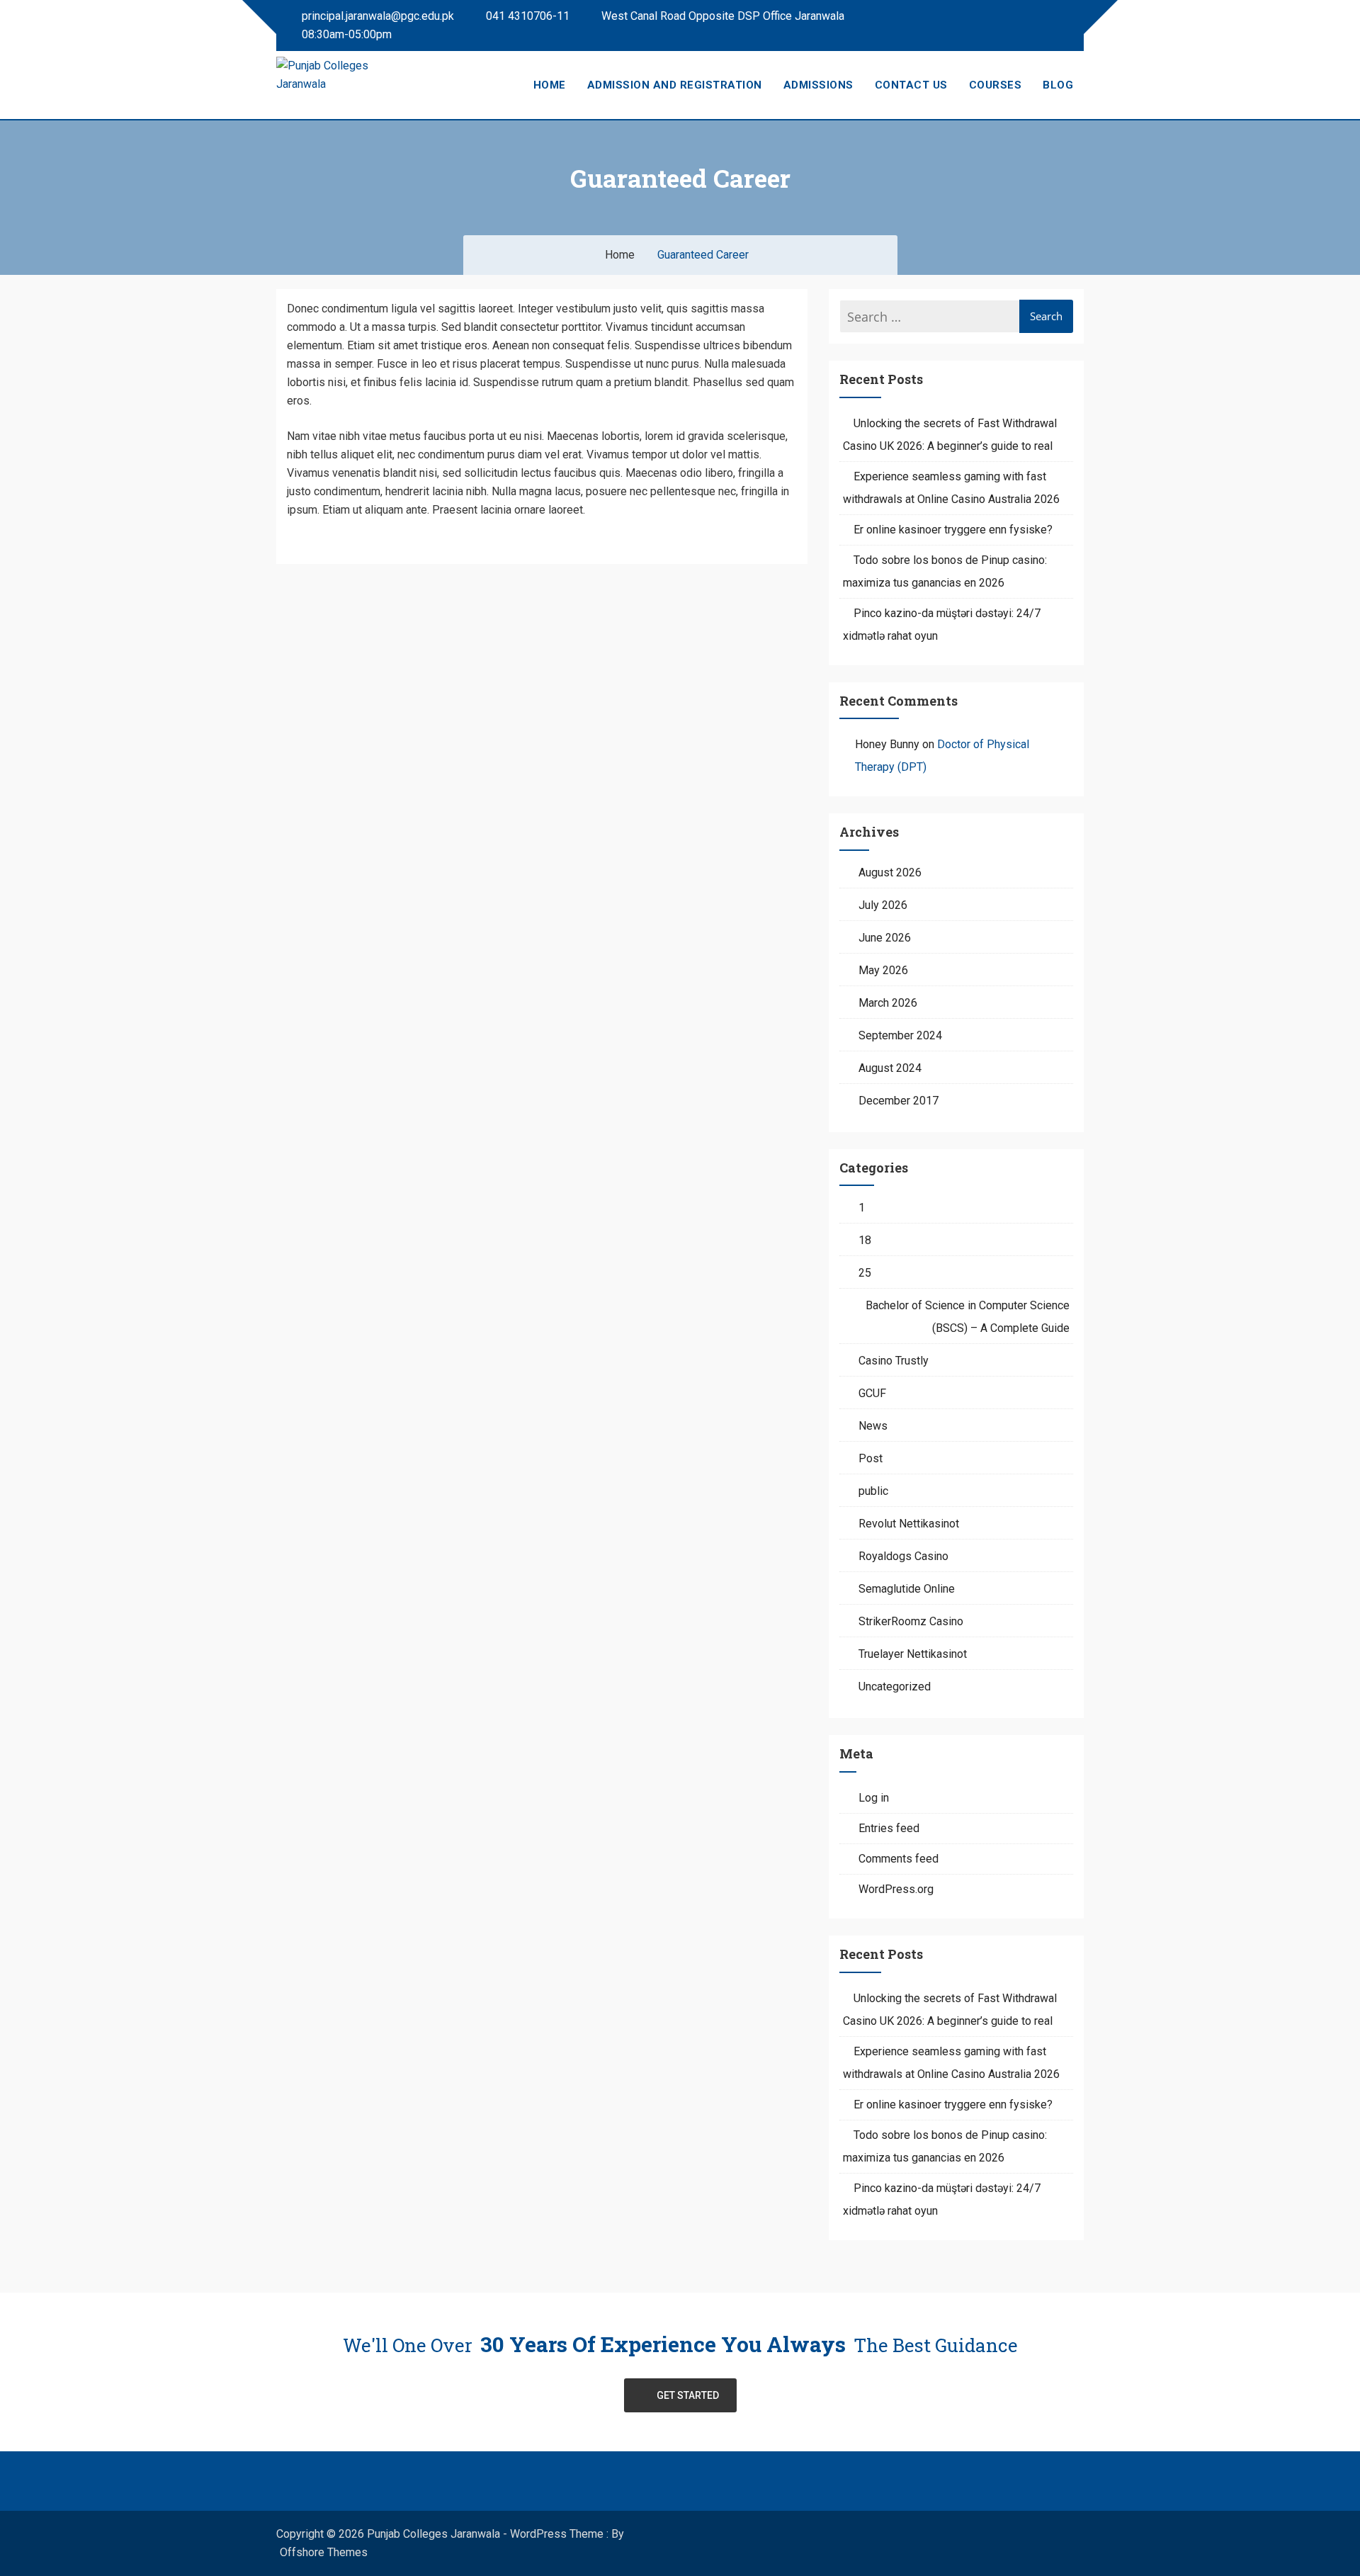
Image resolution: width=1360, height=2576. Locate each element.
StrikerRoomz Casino (911, 1621)
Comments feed (899, 1859)
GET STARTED (688, 2395)
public (873, 1491)
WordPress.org (896, 1889)
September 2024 (900, 1035)
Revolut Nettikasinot (909, 1524)
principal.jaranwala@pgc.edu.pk (376, 16)
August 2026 (890, 872)
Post (871, 1458)
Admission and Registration (675, 85)
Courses (996, 85)
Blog (1058, 85)
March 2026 (888, 1003)
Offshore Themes (324, 2552)
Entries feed (889, 1828)
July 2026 (883, 905)
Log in (874, 1798)
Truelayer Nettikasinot (913, 1654)
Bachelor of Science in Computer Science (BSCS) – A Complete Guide (968, 1317)
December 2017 (899, 1101)
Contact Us (911, 85)
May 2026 (883, 970)
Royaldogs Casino (903, 1556)
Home (550, 85)
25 (865, 1273)
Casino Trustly (894, 1361)
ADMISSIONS (818, 85)
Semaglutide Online (907, 1589)
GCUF (872, 1393)
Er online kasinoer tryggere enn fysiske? (953, 530)
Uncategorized (895, 1687)
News (873, 1426)
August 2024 (890, 1068)
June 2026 (885, 938)
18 (865, 1240)
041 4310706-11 (526, 16)
